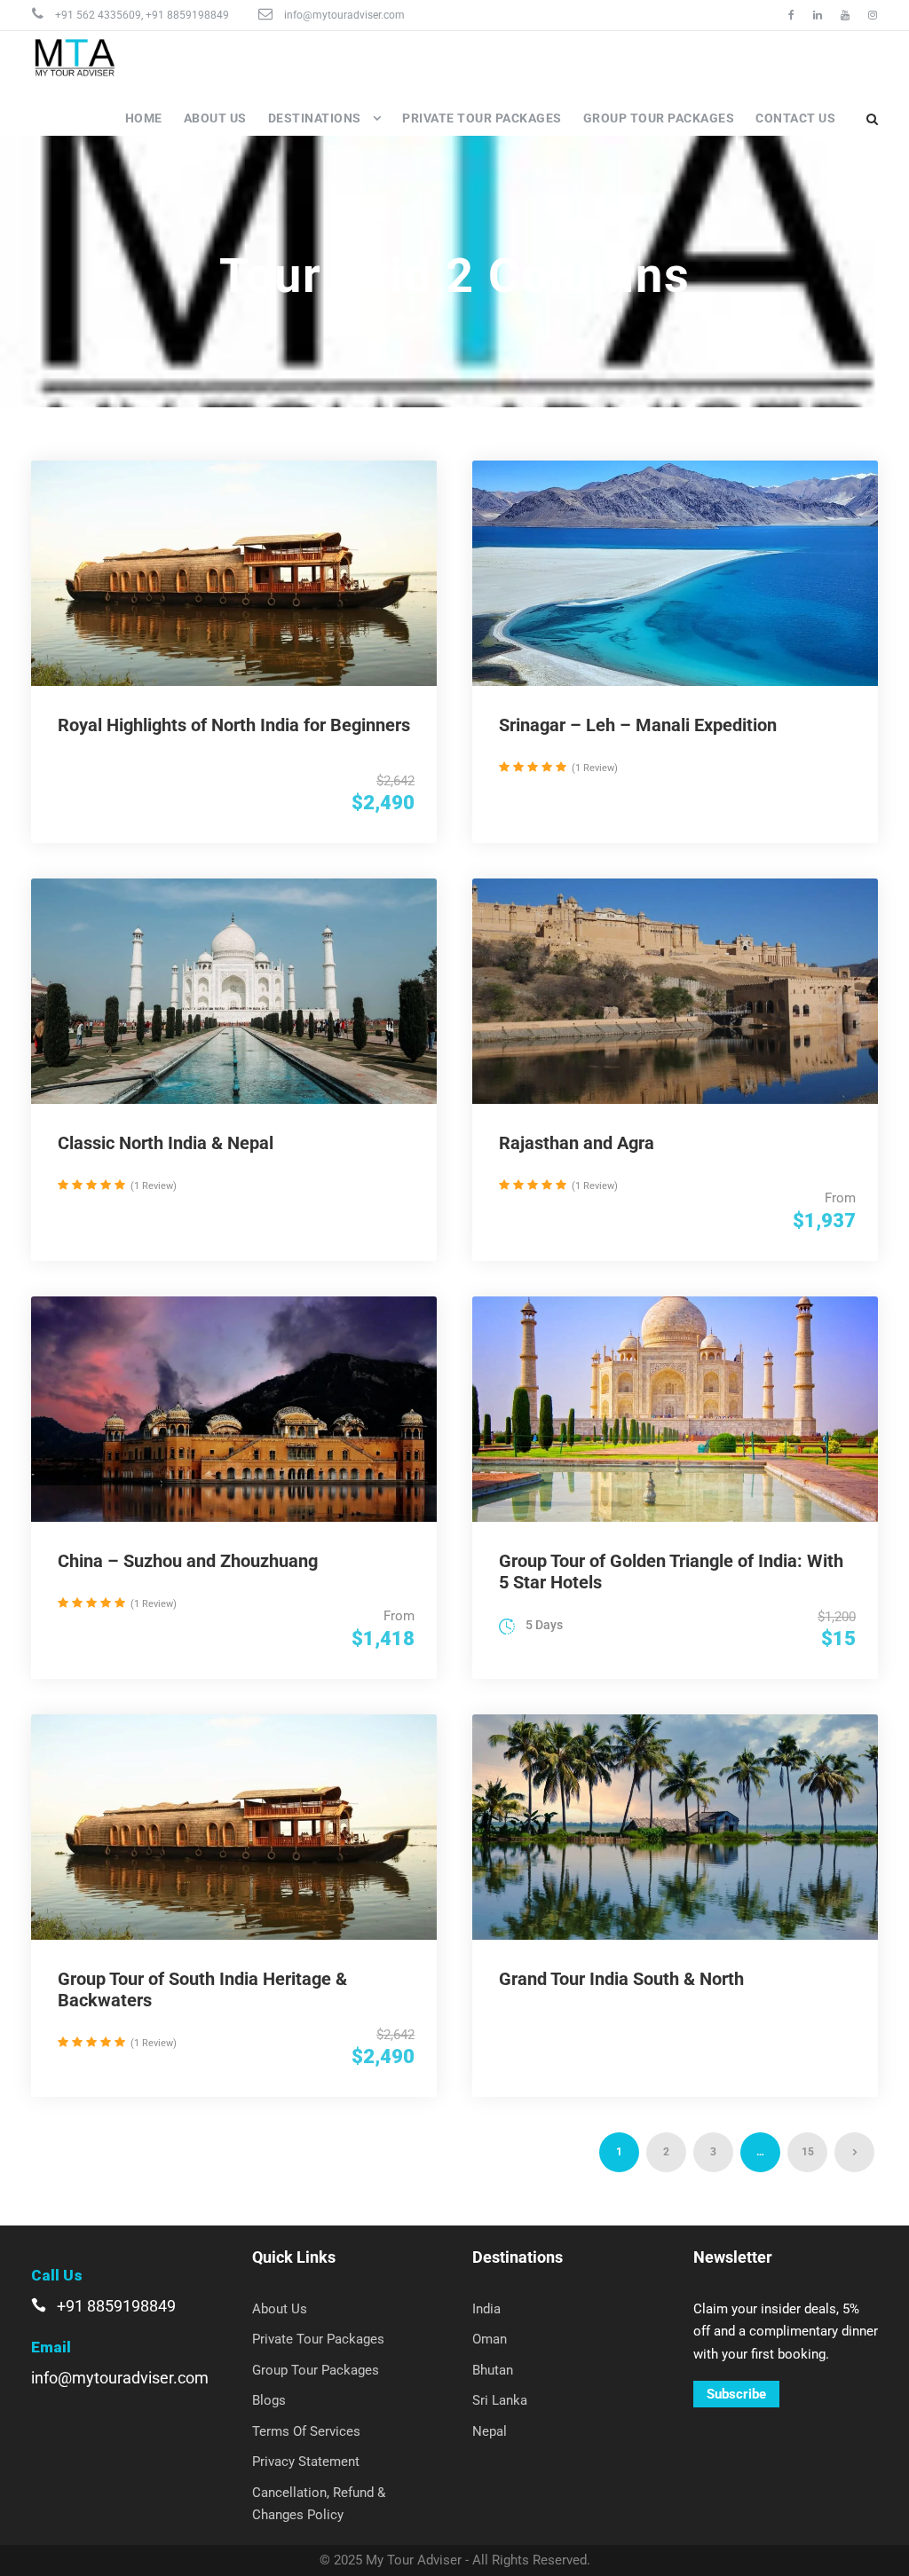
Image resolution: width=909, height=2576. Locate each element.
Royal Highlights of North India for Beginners (234, 725)
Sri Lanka (500, 2400)
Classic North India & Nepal (166, 1143)
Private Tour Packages (482, 118)
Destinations (315, 118)
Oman (490, 2339)
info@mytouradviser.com (344, 15)
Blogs (269, 2400)
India (486, 2309)
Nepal (490, 2431)
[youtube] (845, 15)
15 (808, 2152)
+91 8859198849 (187, 15)
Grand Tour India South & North (621, 1979)
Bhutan (493, 2370)
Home (144, 118)
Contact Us (795, 118)
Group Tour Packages (659, 118)
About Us (215, 118)
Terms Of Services (306, 2431)
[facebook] (791, 15)
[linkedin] (818, 15)
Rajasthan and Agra (577, 1143)
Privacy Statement (306, 2462)
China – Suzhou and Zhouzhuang (188, 1561)
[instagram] (873, 15)
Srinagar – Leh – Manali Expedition (638, 725)
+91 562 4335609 (98, 15)
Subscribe (736, 2394)
